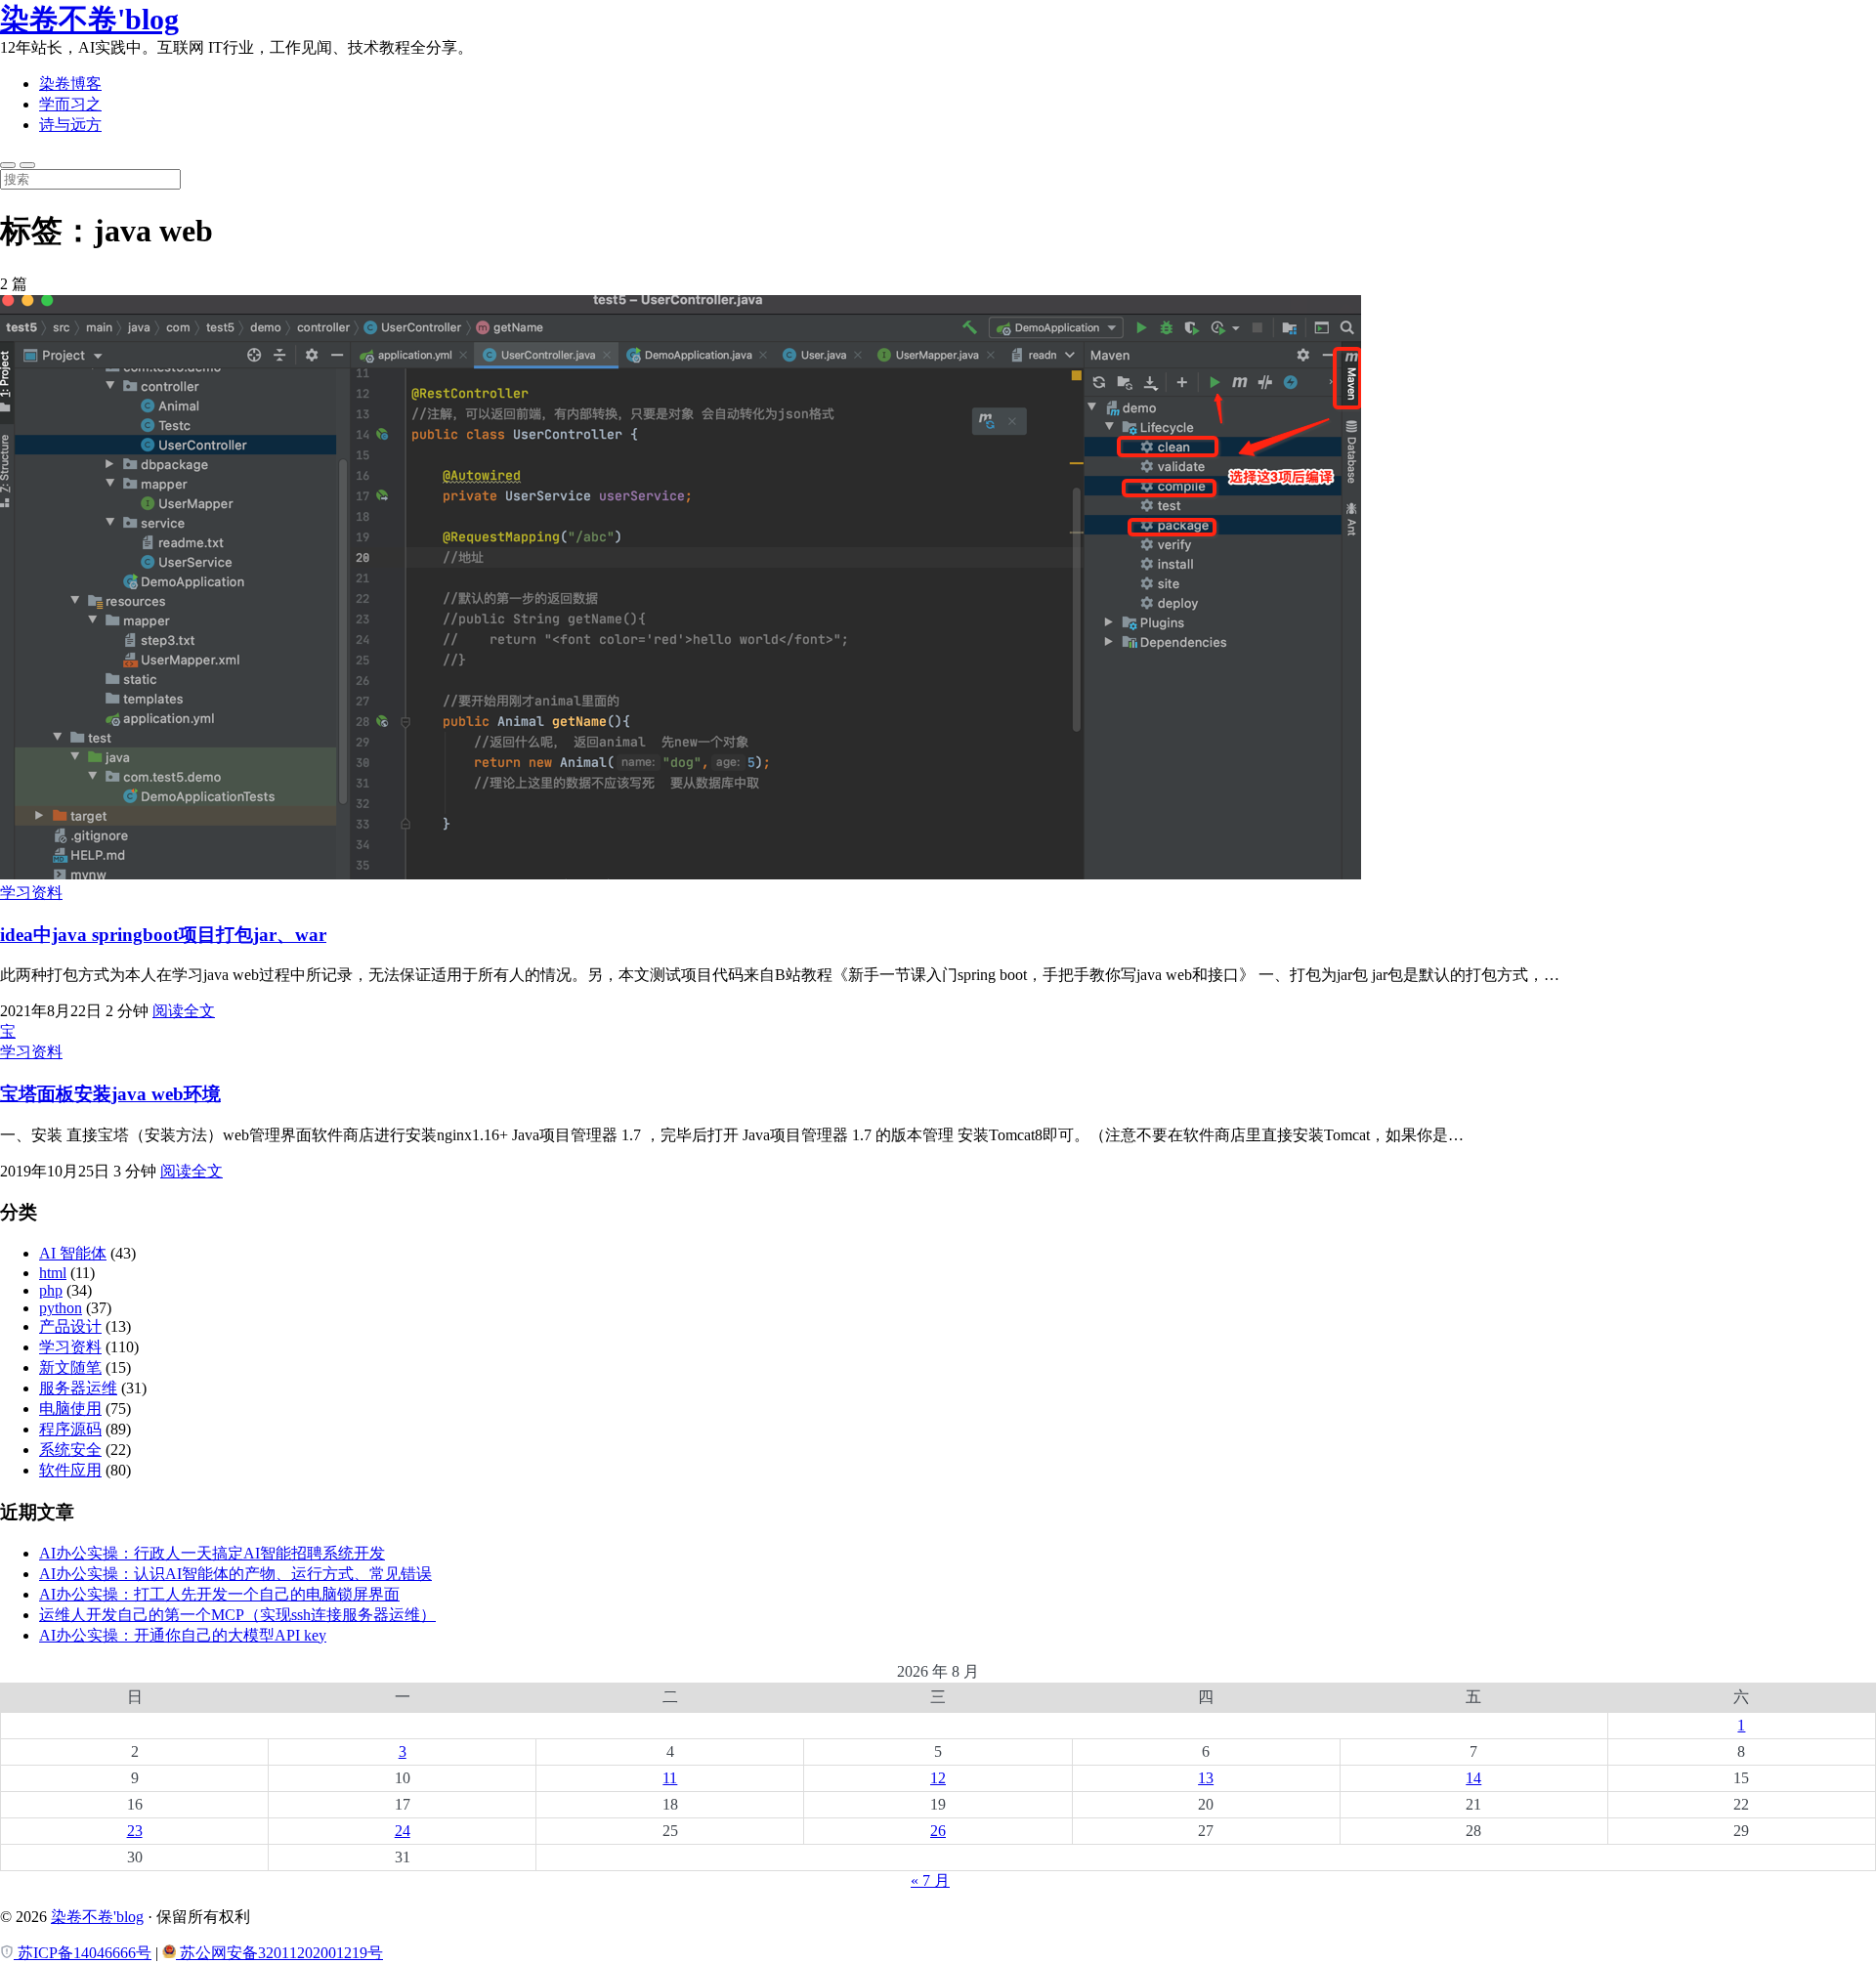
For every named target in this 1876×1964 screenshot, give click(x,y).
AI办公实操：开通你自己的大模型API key (183, 1635)
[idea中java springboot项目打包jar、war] (681, 874)
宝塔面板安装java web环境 (110, 1094)
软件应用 (70, 1470)
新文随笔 (70, 1367)
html (53, 1273)
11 (670, 1778)
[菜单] (27, 165)
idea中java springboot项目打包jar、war (163, 935)
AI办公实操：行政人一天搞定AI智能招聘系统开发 (212, 1553)
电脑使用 (70, 1409)
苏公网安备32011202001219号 (279, 1953)
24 (403, 1831)
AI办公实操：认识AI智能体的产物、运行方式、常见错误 (235, 1574)
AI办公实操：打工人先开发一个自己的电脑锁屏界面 (219, 1594)
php (51, 1290)
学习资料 (31, 893)
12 (938, 1778)
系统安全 (70, 1450)
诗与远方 (70, 125)
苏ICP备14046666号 (83, 1953)
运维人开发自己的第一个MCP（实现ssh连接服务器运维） (237, 1615)
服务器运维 (78, 1388)
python (61, 1308)
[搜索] (8, 165)
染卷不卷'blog (89, 19)
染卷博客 (70, 84)
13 (1206, 1778)
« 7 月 (930, 1880)
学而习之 (70, 104)
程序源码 (70, 1429)
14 (1473, 1778)
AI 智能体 (73, 1253)
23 (135, 1831)
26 (938, 1831)
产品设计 (70, 1326)
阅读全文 (184, 1011)
